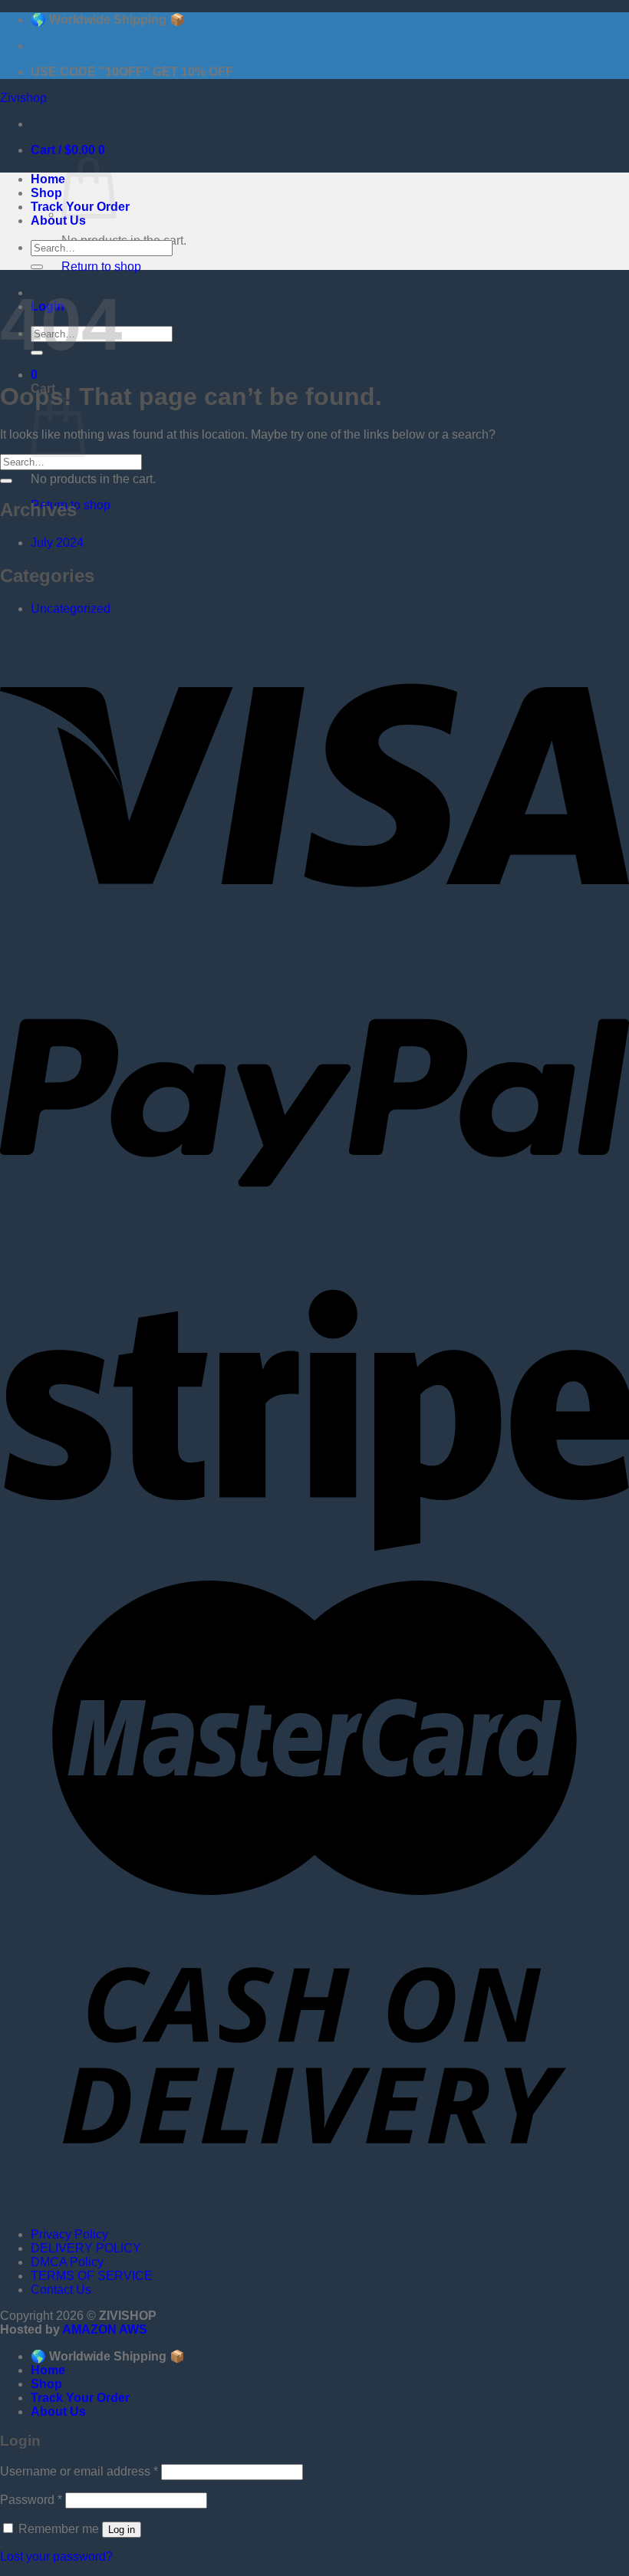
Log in (122, 2530)
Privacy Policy (69, 2234)
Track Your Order (80, 2398)
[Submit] (37, 267)
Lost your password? (56, 2556)
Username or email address (79, 2471)
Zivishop (23, 98)
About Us (58, 220)
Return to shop (101, 266)
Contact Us (61, 2290)
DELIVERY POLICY (86, 2248)
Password (31, 2500)
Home (48, 179)
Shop (46, 193)
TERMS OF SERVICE (92, 2276)
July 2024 (57, 543)
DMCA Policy (67, 2262)
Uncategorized (71, 609)
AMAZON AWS (105, 2329)
